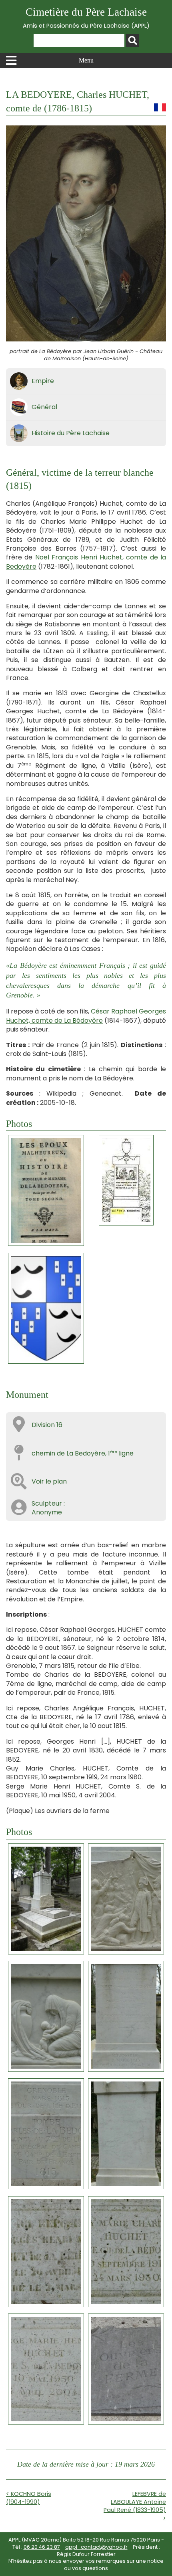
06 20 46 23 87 (42, 2547)
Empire (43, 381)
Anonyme (47, 1512)
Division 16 (47, 1425)
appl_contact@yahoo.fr (96, 2547)
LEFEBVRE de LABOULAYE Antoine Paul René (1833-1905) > (135, 2506)
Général (44, 407)
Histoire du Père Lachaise (71, 433)
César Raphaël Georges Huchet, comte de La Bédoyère (86, 1016)
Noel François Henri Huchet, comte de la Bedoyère (86, 562)
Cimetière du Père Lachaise (86, 18)
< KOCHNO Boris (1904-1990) (29, 2498)
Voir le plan (49, 1481)
